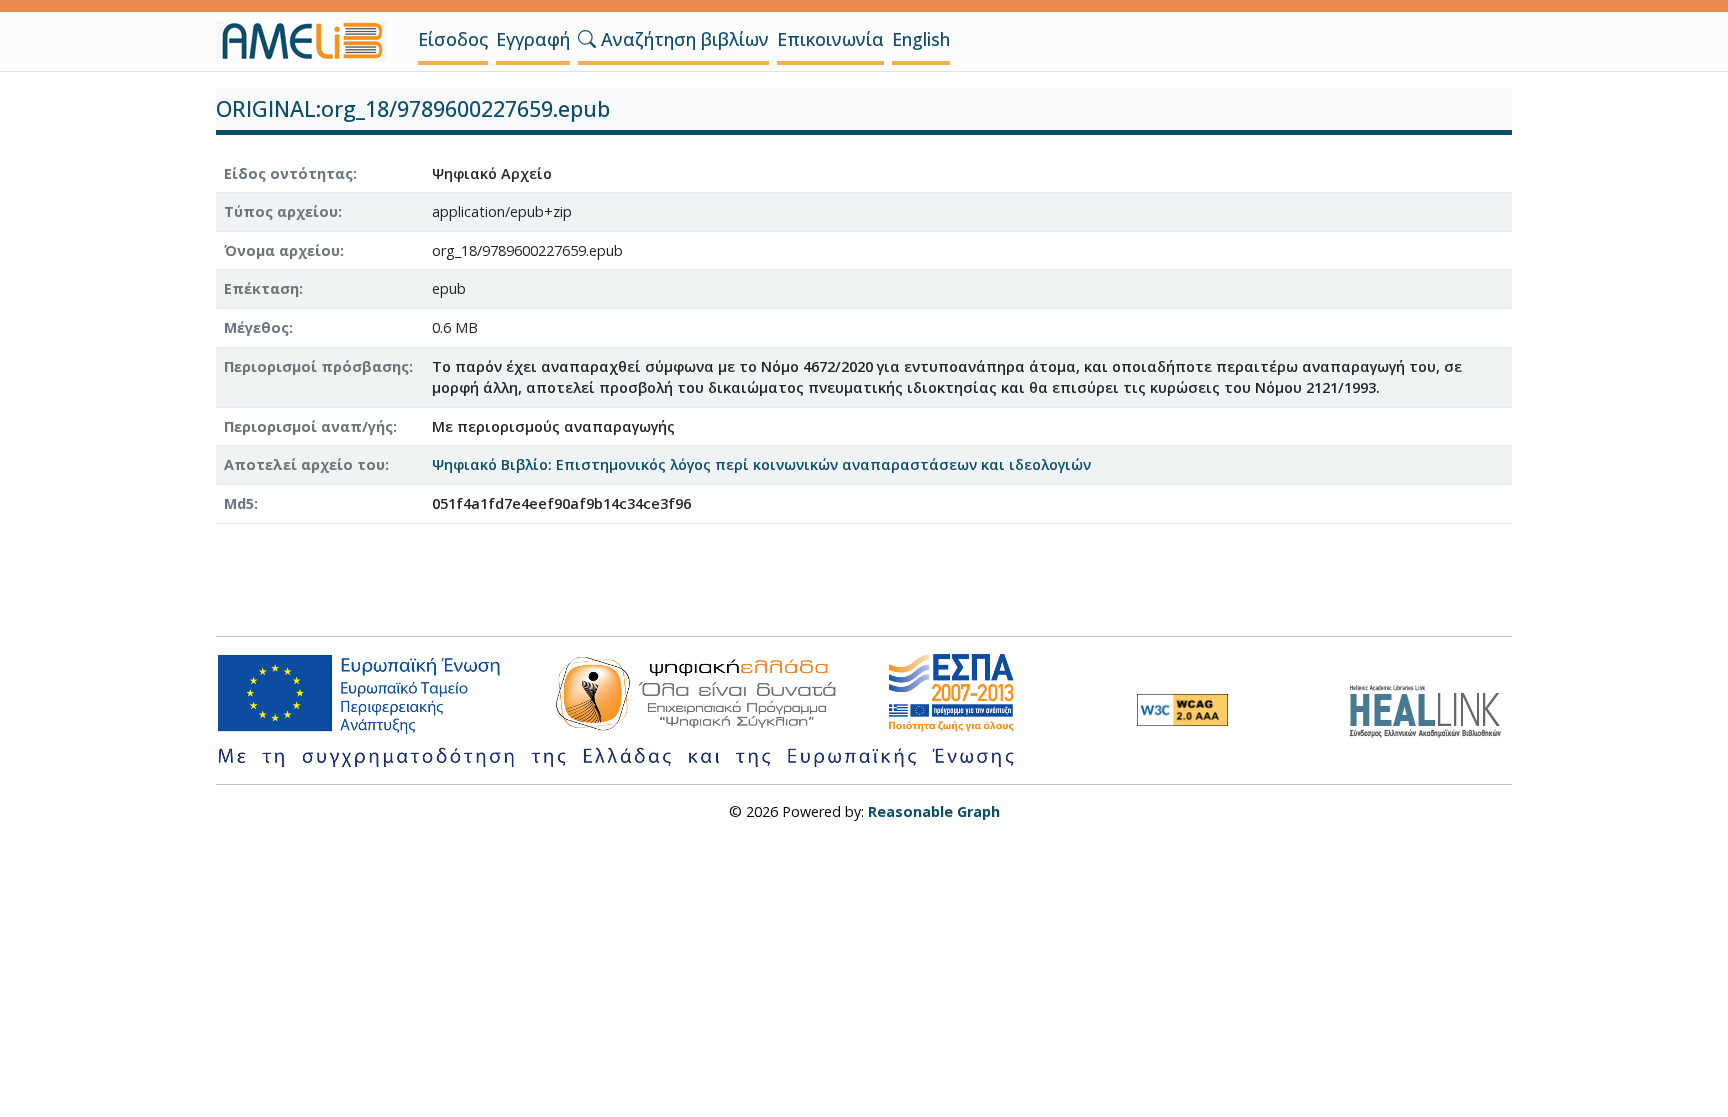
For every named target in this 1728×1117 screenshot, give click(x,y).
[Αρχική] (309, 41)
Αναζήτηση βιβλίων (682, 39)
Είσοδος (453, 39)
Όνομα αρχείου (282, 250)
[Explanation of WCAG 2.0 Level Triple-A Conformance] (1182, 710)
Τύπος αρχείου (281, 211)
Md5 (239, 503)
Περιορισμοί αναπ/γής (308, 426)
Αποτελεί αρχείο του (304, 464)
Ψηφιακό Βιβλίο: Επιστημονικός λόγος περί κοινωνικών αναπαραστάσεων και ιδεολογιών (761, 464)
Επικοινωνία (830, 39)
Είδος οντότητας (288, 173)
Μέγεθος (256, 327)
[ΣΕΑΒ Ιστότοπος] (1430, 708)
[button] (587, 39)
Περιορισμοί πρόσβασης (316, 366)
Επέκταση (261, 288)
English (921, 39)
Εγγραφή (533, 39)
